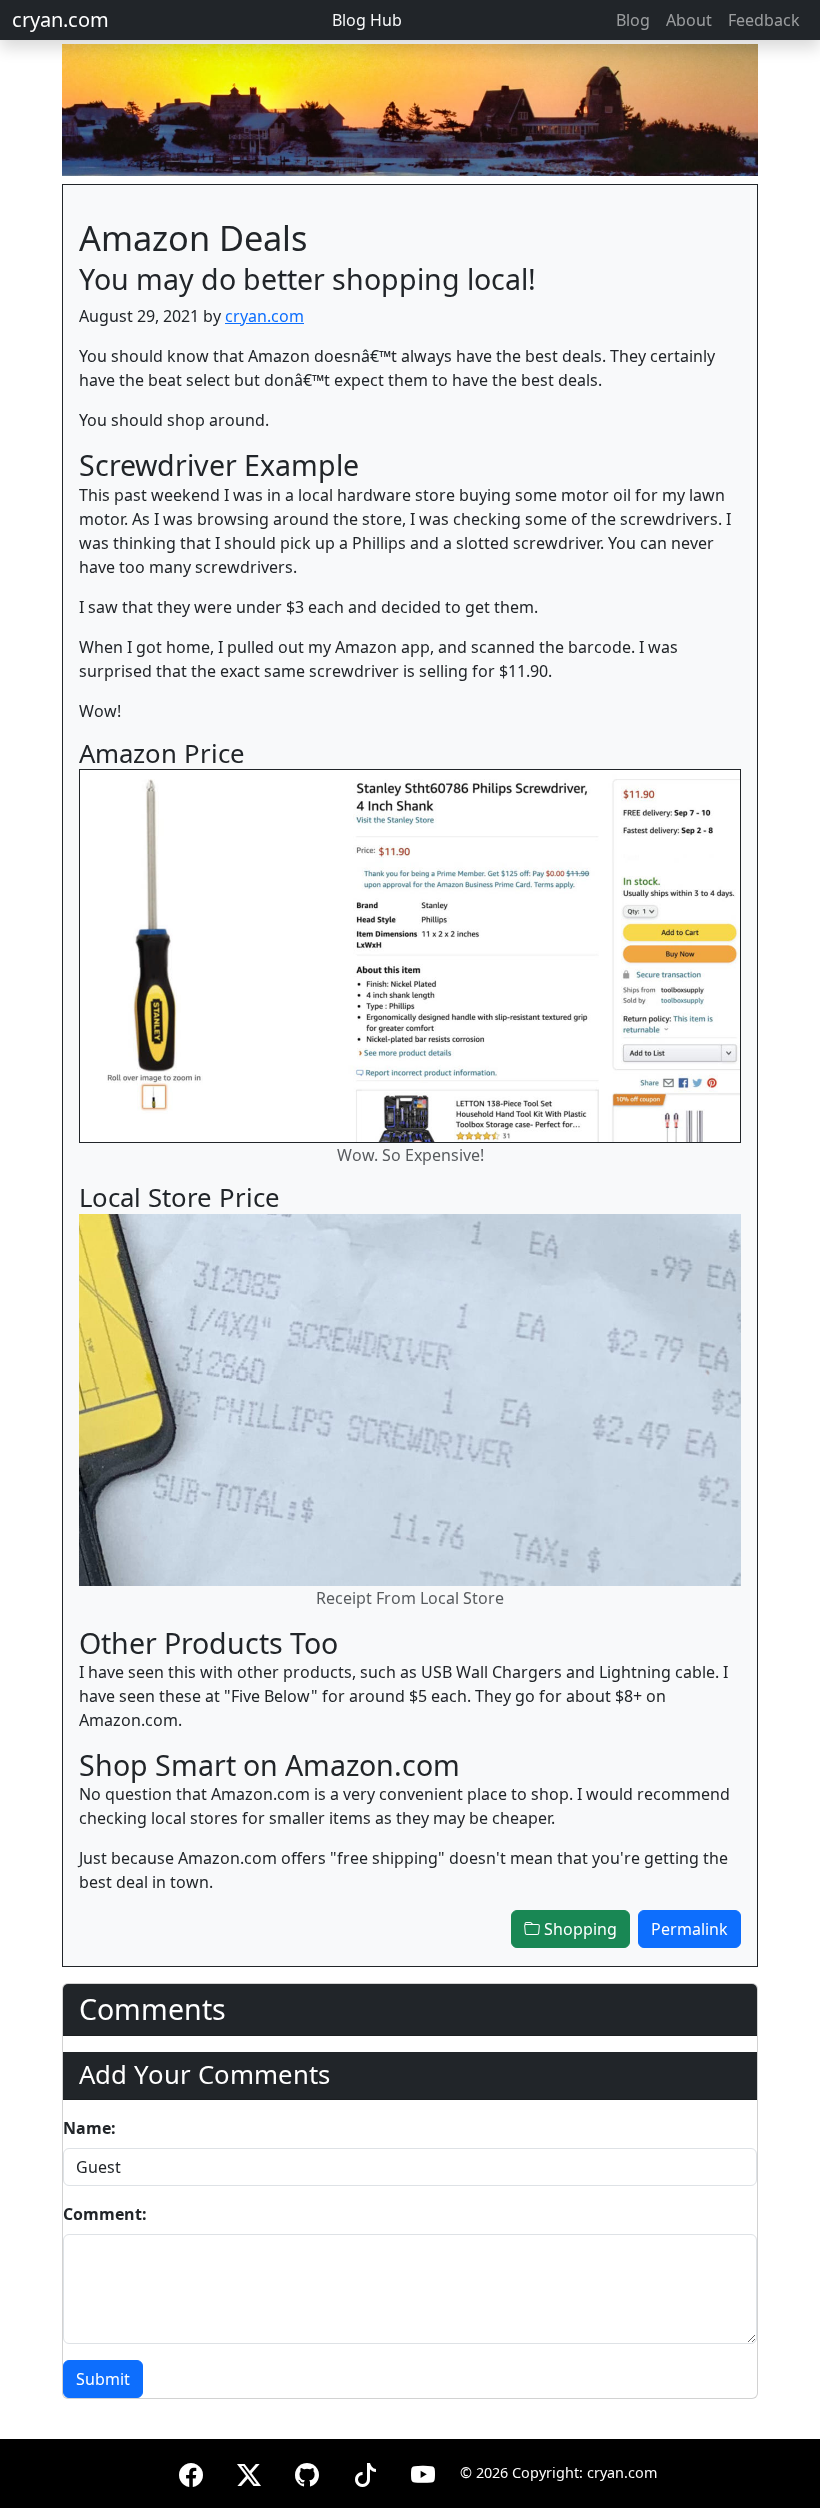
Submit (103, 2379)
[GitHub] (307, 2471)
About (689, 20)
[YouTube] (423, 2471)
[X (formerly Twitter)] (249, 2471)
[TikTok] (365, 2471)
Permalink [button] (689, 1929)
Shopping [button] (578, 1929)
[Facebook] (191, 2471)
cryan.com (60, 19)
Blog (633, 20)
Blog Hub (367, 20)
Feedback (764, 20)
